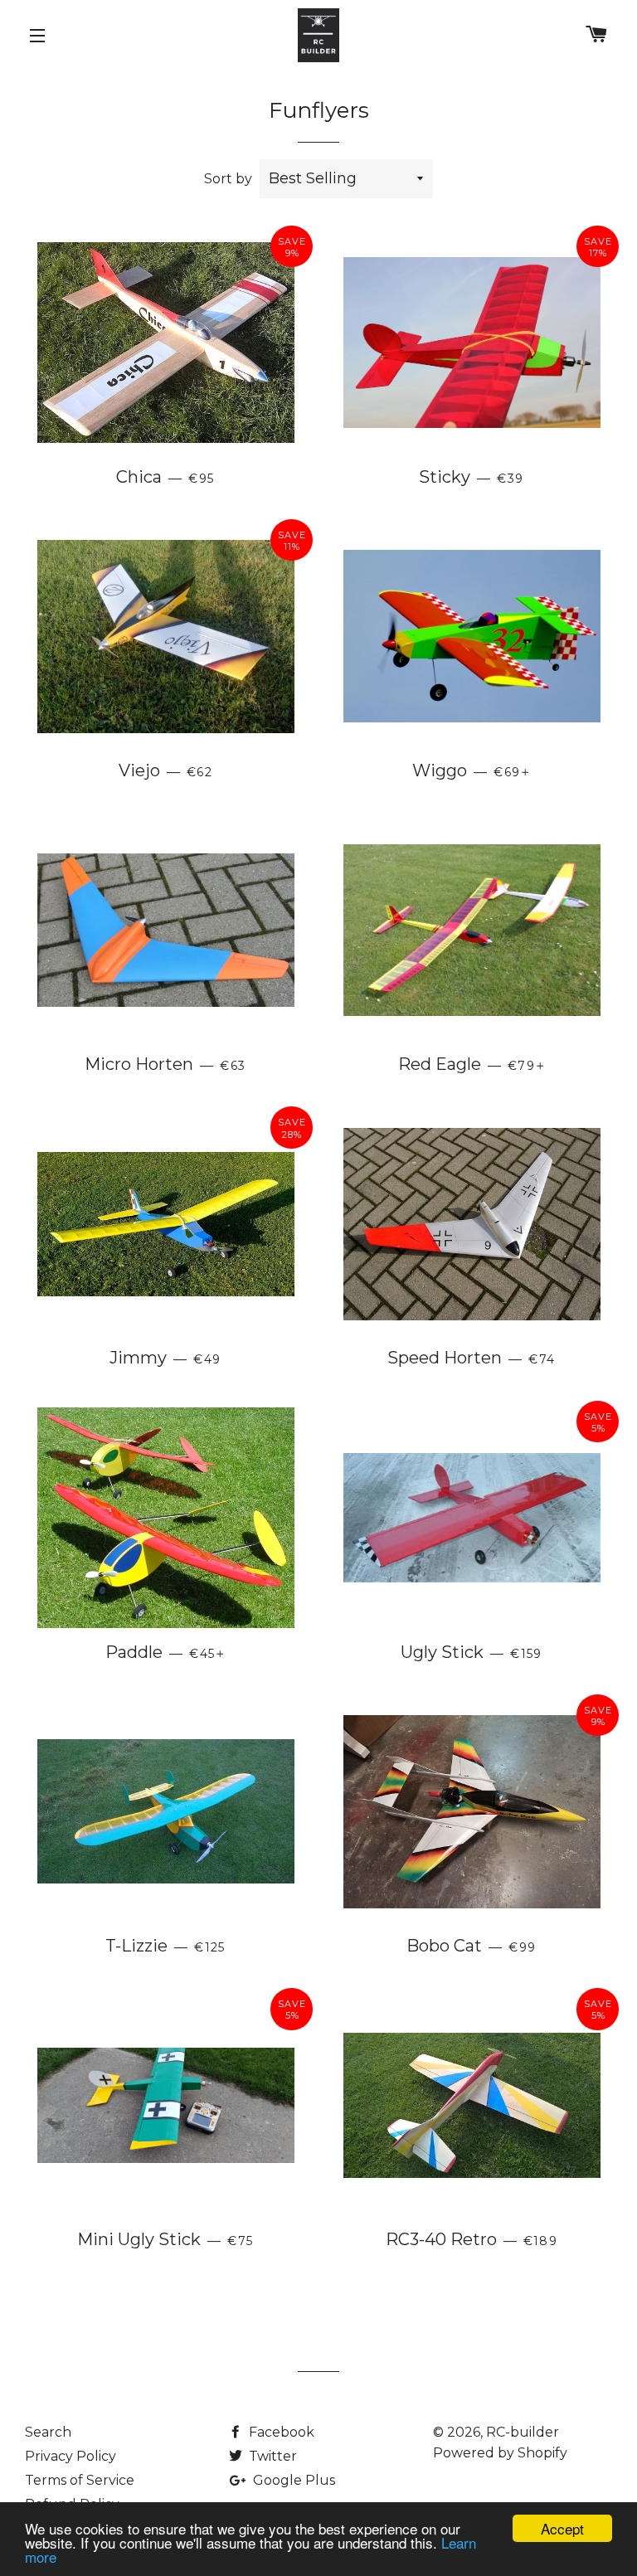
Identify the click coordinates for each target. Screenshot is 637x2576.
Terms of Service (80, 2480)
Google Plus (292, 2480)
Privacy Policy (71, 2456)
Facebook (280, 2432)
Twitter (271, 2456)
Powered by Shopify (500, 2453)
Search (48, 2432)
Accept (562, 2528)
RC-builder (523, 2432)
